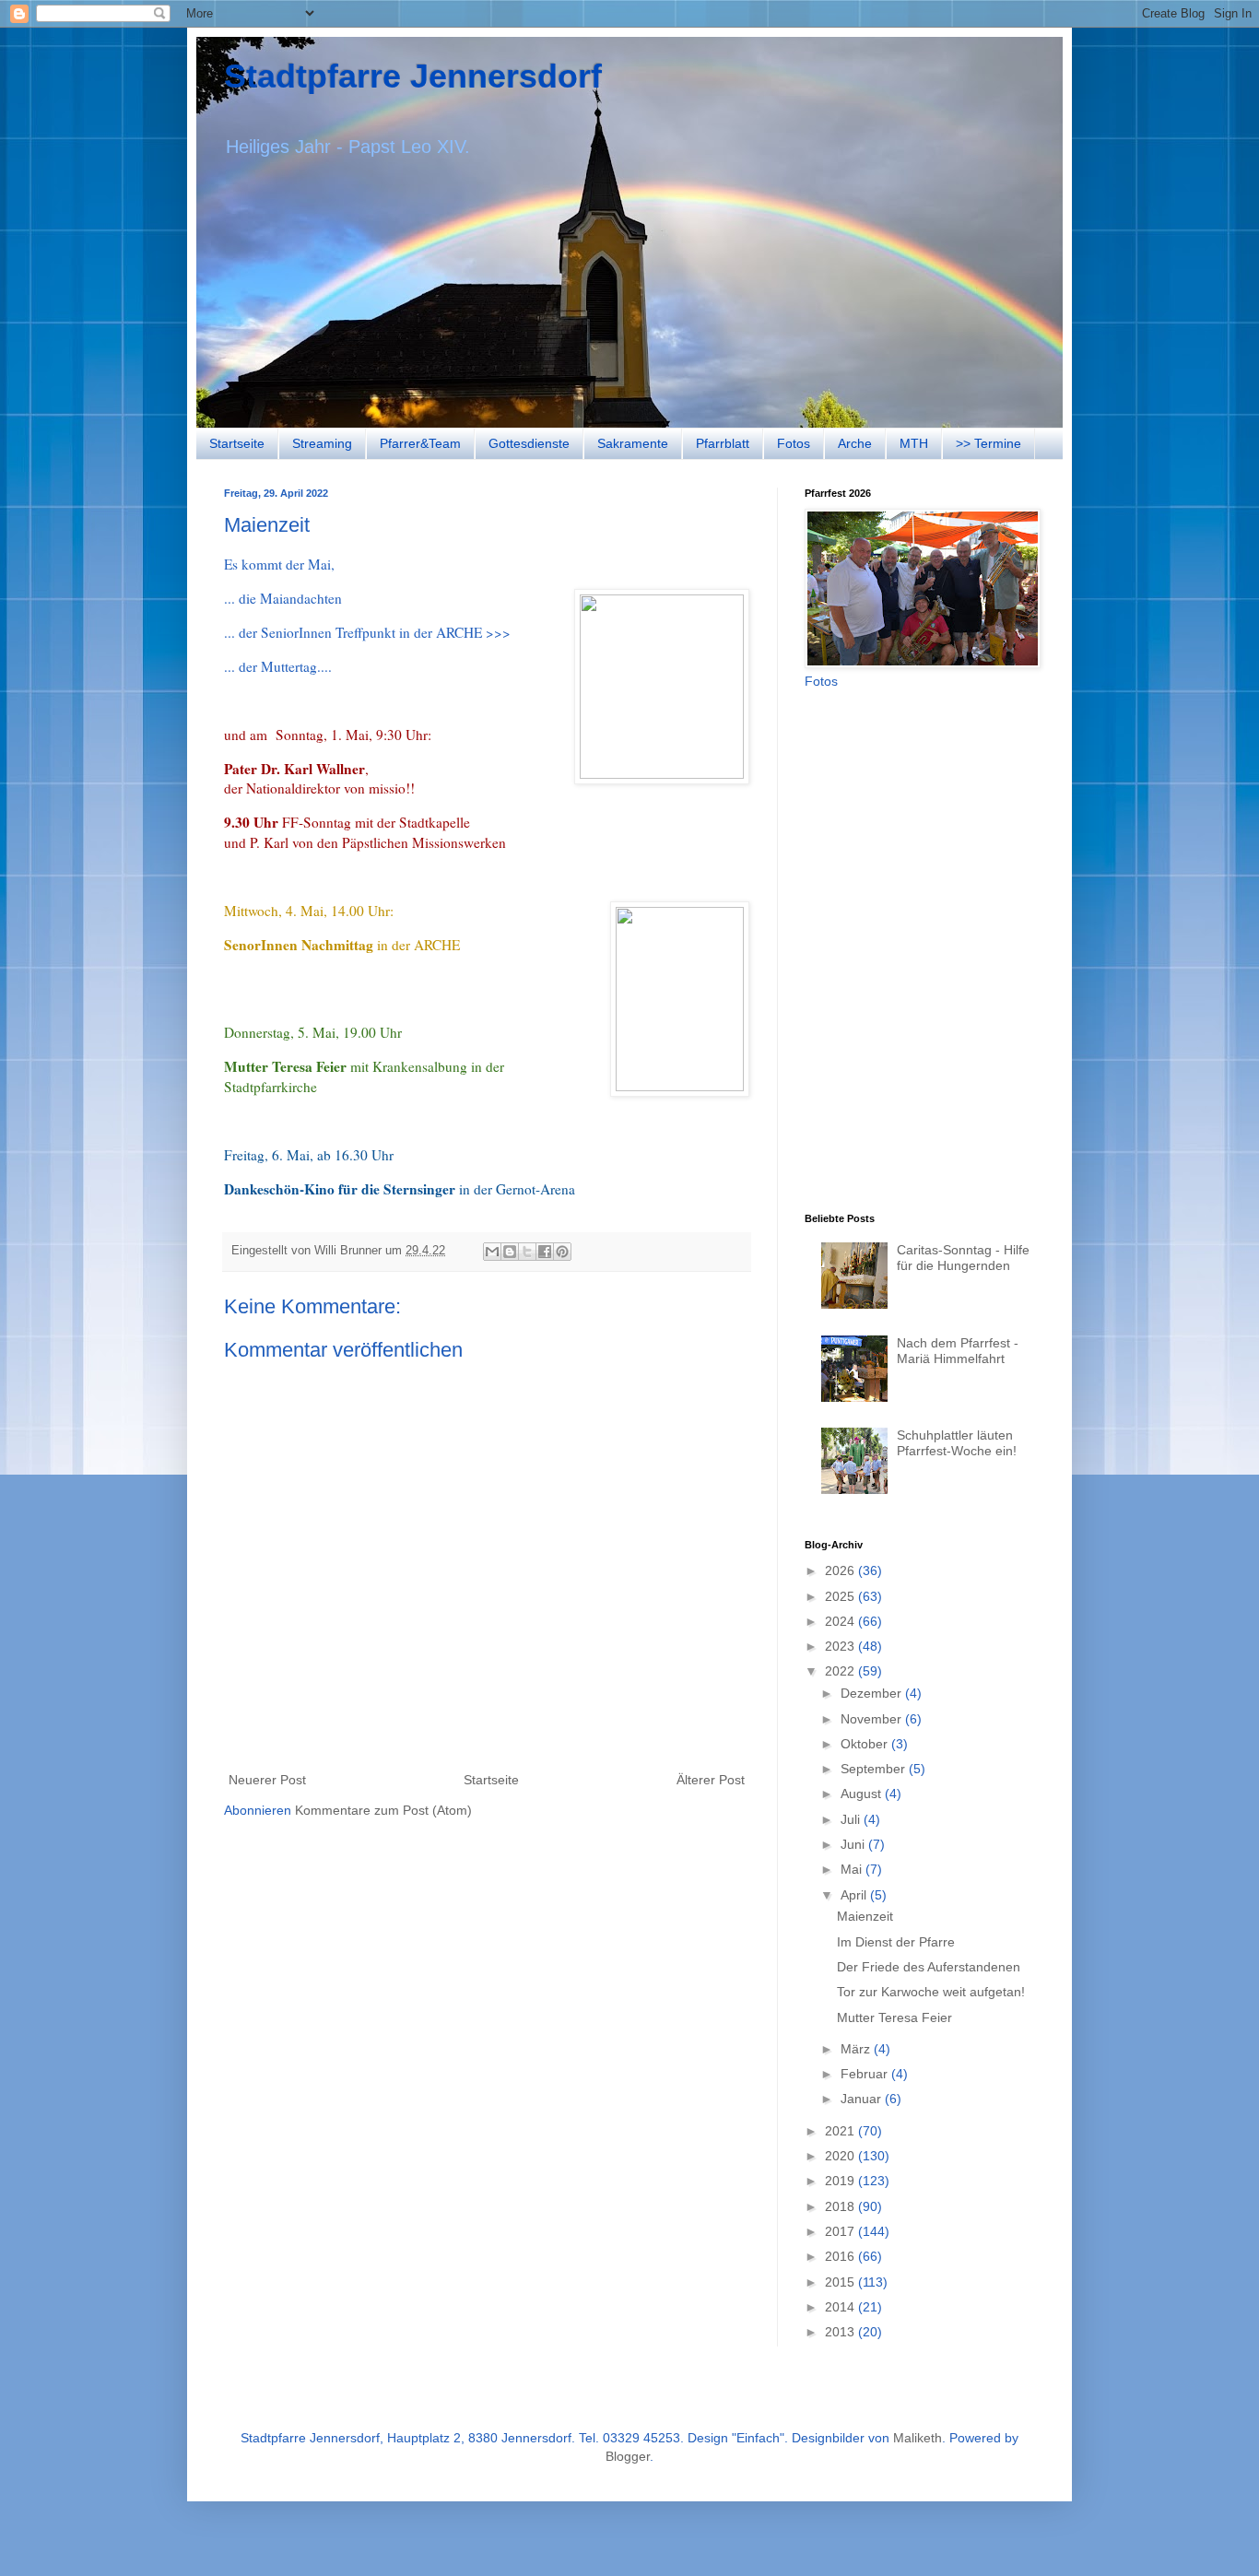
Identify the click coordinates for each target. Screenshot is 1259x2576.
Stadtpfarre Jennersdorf (413, 76)
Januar (863, 2099)
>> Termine (988, 443)
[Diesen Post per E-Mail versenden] (492, 1252)
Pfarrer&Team (420, 443)
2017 (841, 2231)
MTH (914, 443)
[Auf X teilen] (527, 1252)
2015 (841, 2282)
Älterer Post (711, 1780)
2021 (841, 2131)
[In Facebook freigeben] (545, 1252)
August (863, 1794)
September (875, 1769)
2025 (841, 1596)
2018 (841, 2206)
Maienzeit (865, 1916)
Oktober (866, 1744)
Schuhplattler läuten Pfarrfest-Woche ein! (957, 1443)
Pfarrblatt (723, 443)
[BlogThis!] (510, 1252)
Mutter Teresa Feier (894, 2017)
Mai (853, 1869)
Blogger (628, 2456)
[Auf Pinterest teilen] (562, 1252)
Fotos (794, 443)
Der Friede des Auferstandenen (929, 1967)
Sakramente (633, 443)
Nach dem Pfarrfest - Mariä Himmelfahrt (958, 1351)
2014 (841, 2307)
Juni (854, 1844)
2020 (841, 2156)
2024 (841, 1621)
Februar (866, 2074)
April (855, 1895)
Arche (855, 443)
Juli (852, 1819)
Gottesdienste (529, 443)
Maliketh (918, 2438)
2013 (841, 2332)
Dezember (873, 1693)
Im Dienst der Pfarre (896, 1942)
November (873, 1719)
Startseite (237, 443)
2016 (841, 2256)
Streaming (322, 443)
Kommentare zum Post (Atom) (383, 1810)
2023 (841, 1646)
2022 (841, 1671)
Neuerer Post (267, 1780)
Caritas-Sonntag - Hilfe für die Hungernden (963, 1258)
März (857, 2049)
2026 (841, 1570)
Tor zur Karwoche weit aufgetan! (931, 1992)
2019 (841, 2181)
